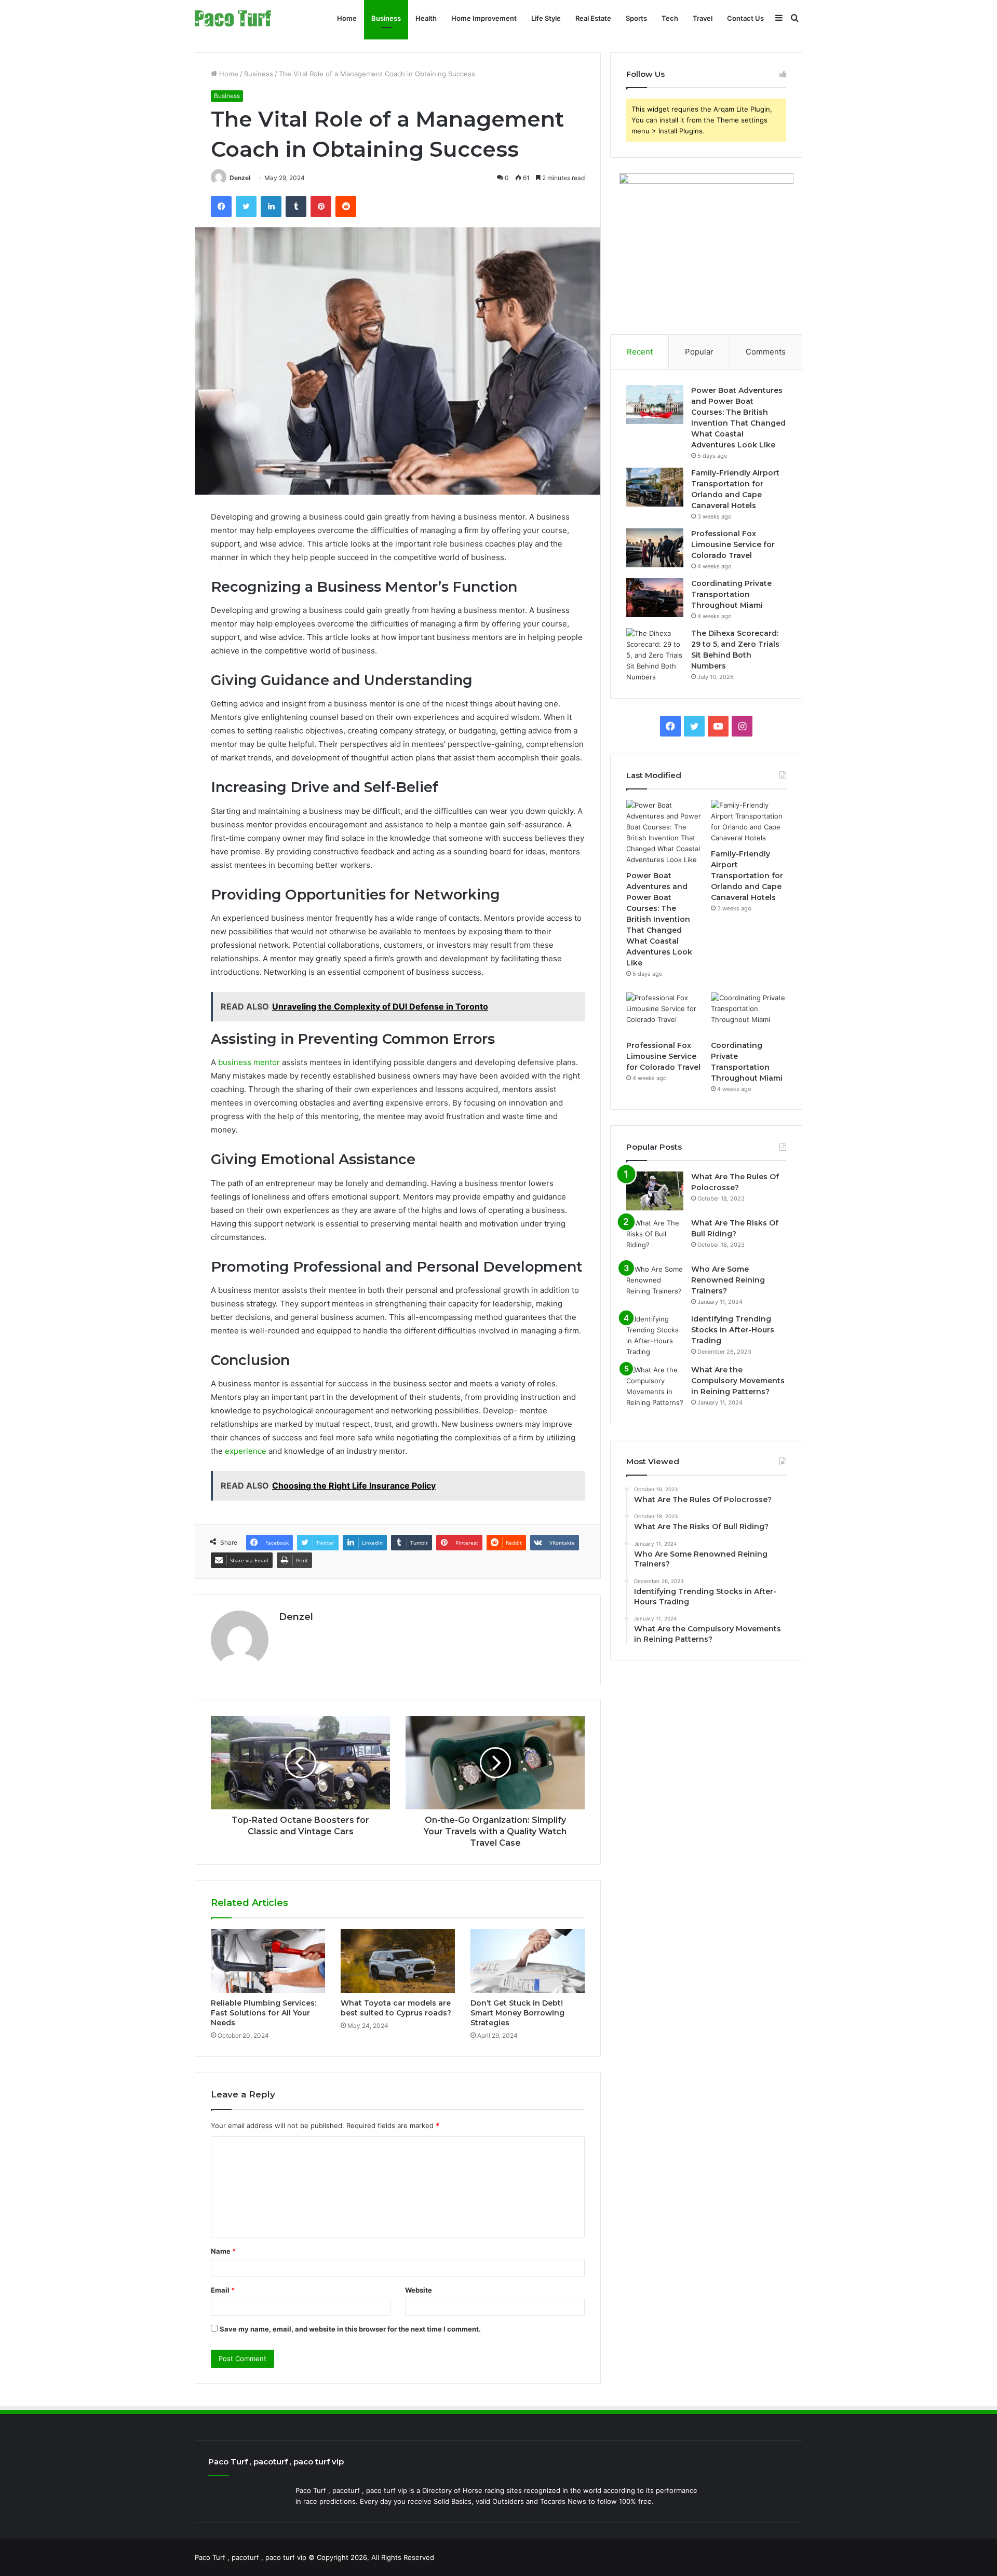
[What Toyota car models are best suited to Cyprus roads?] (398, 1961)
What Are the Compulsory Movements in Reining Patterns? (738, 1381)
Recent (640, 352)
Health (426, 18)
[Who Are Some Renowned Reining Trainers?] (655, 1283)
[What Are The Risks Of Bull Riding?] (655, 1237)
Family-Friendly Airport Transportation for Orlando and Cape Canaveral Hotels (747, 876)
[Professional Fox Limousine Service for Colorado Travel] (655, 548)
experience (246, 1451)
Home (347, 18)
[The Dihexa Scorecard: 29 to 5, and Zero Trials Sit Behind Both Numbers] (655, 655)
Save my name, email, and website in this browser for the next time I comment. (350, 2329)
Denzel (240, 178)
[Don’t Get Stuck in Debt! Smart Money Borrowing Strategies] (528, 1961)
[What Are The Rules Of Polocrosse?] (655, 1191)
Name (223, 2251)
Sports (636, 18)
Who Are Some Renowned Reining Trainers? (728, 1280)
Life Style (546, 18)
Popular (699, 352)
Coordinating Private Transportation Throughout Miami (731, 594)
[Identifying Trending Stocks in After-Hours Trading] (655, 1335)
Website (419, 2290)
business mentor (249, 1062)
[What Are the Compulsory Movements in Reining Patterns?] (655, 1386)
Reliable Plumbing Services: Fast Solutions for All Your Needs (264, 2013)
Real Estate (593, 18)
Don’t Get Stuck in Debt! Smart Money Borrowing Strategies (517, 2013)
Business (386, 18)
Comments (766, 352)
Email (223, 2290)
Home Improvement (484, 18)
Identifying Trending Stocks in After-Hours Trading (733, 1330)
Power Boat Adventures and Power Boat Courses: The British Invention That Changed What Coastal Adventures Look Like (659, 919)
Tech (670, 18)
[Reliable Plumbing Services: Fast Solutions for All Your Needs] (268, 1961)
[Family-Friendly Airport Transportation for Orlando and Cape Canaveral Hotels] (655, 487)
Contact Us (745, 18)
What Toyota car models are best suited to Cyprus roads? (396, 2008)
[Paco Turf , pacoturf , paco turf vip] (233, 18)
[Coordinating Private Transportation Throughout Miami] (655, 598)
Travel (703, 18)
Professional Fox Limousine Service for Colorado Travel (733, 544)
